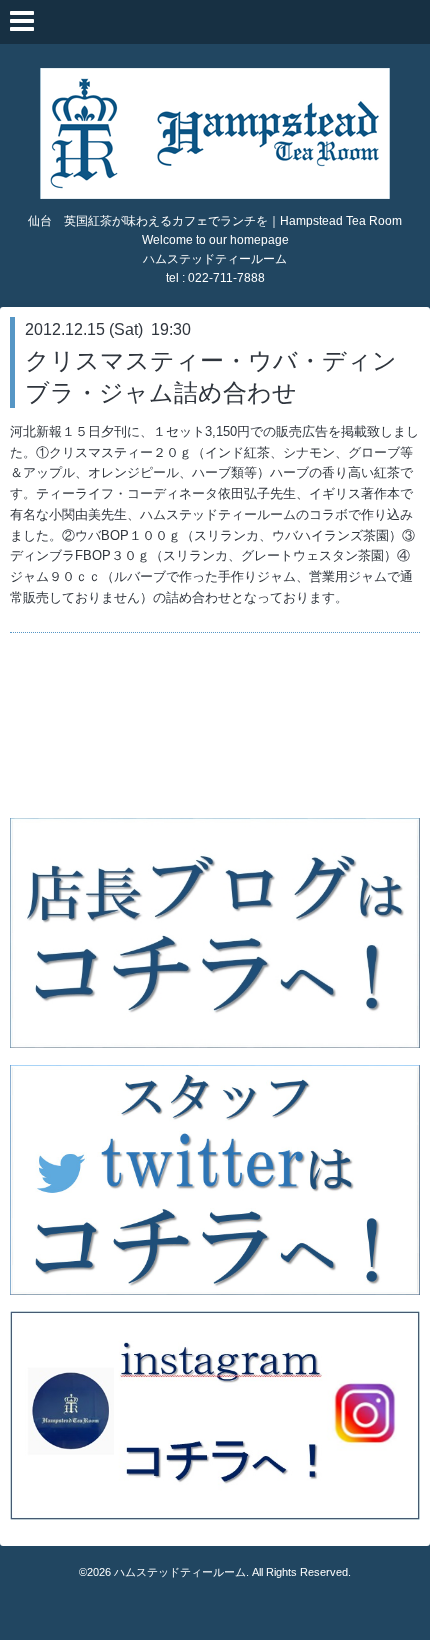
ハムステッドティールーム (180, 1572)
